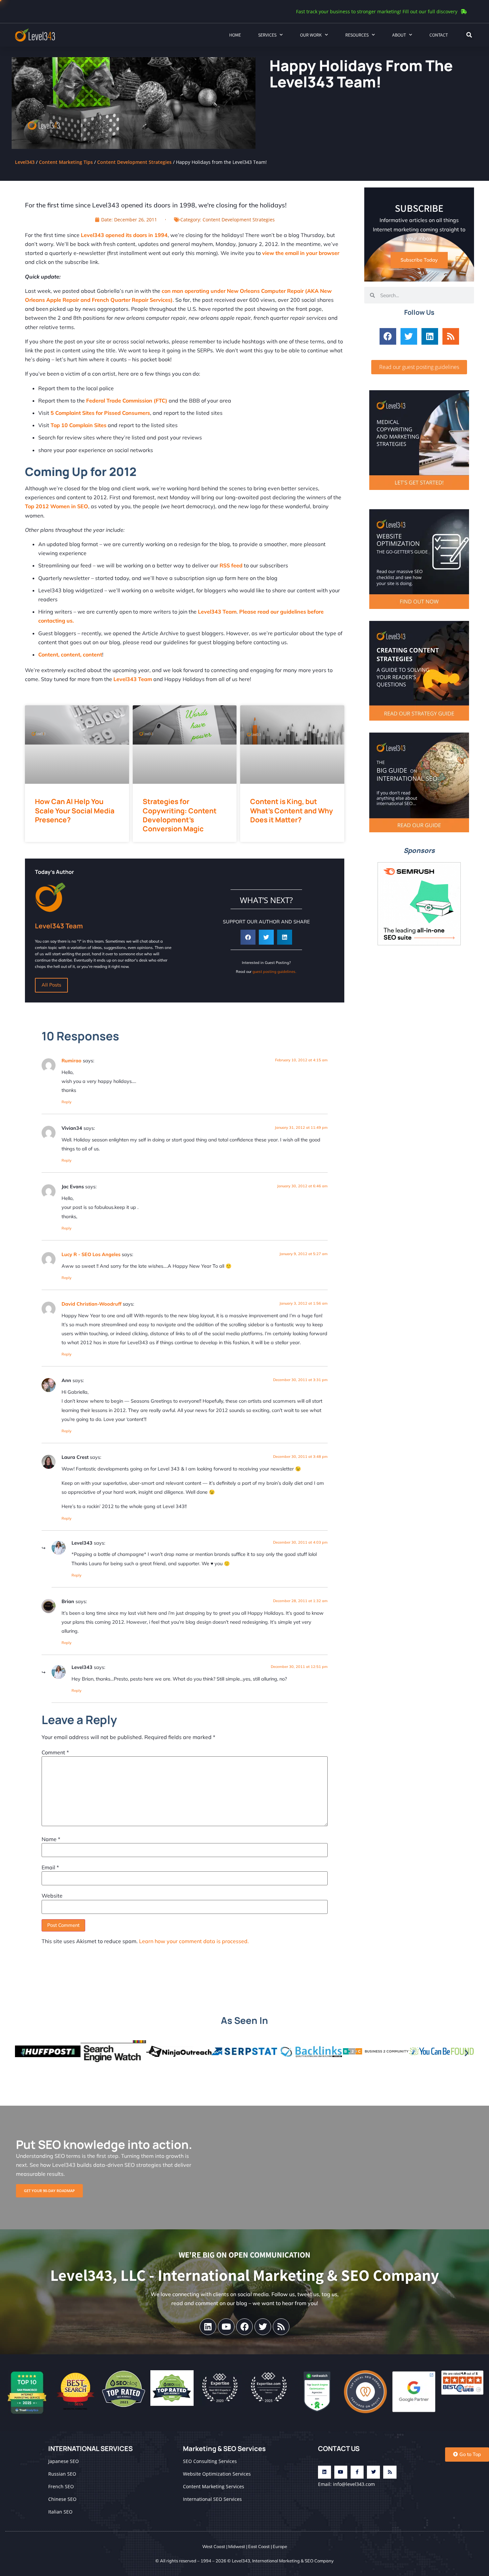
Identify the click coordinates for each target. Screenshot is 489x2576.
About (399, 35)
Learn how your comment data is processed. (194, 1941)
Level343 (25, 162)
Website (52, 1896)
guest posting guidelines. (274, 972)
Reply (67, 1102)
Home (235, 35)
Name (51, 1839)
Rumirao (72, 1061)
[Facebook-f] (357, 2472)
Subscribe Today (419, 260)
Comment (55, 1752)
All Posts (51, 985)
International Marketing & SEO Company (293, 2561)
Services (267, 35)
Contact (439, 35)
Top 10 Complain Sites (79, 425)
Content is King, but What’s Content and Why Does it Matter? (292, 811)
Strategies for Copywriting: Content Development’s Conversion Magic (180, 815)
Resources (357, 35)
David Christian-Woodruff (91, 1304)
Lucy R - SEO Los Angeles (91, 1254)
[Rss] (451, 336)
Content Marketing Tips (66, 162)
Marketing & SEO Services (224, 2449)
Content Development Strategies (134, 162)
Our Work (311, 35)
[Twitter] (409, 336)
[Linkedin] (430, 336)
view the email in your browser (301, 253)
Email (50, 1867)
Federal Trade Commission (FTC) (127, 401)
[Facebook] (388, 336)
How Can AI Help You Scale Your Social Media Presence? (75, 811)
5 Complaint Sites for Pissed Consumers (100, 413)
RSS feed (231, 565)
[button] (469, 35)
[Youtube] (226, 2327)
